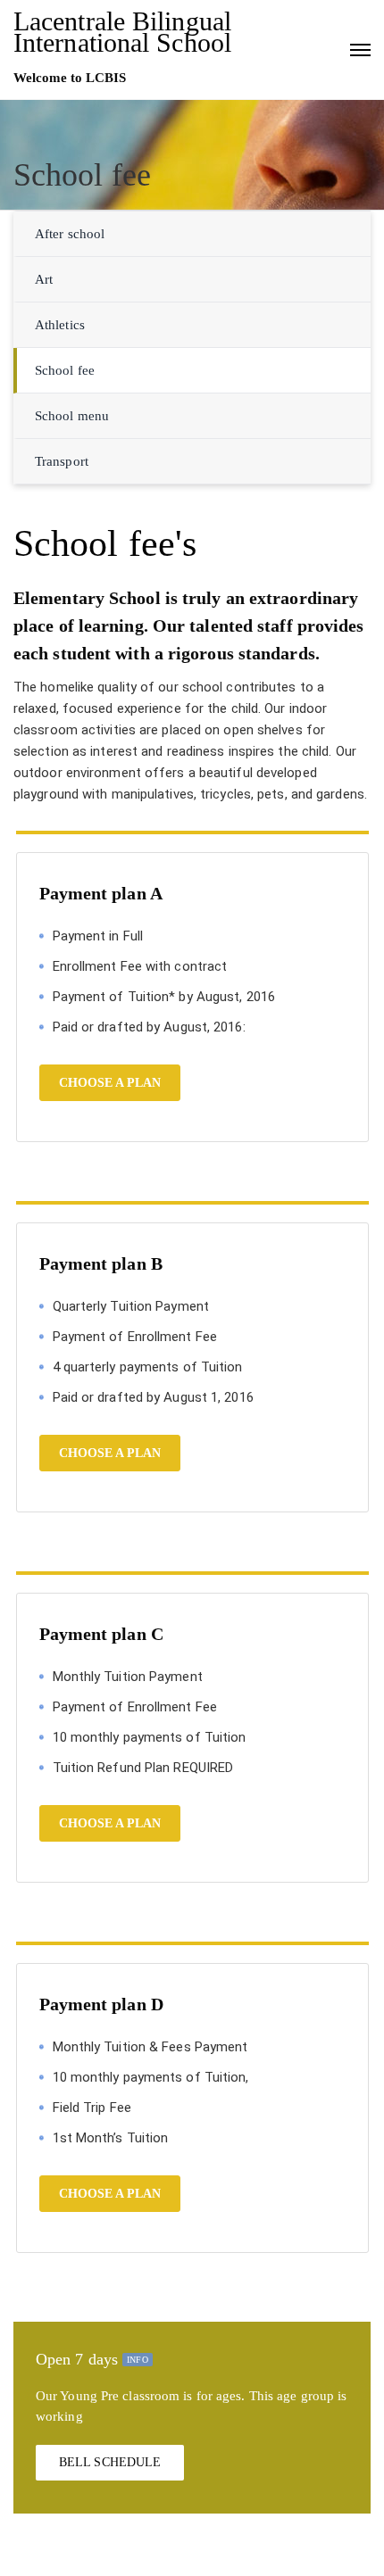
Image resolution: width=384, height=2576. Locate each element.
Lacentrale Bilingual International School (122, 32)
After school (70, 234)
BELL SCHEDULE (110, 2462)
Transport (62, 461)
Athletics (60, 325)
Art (44, 279)
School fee (65, 370)
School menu (72, 416)
